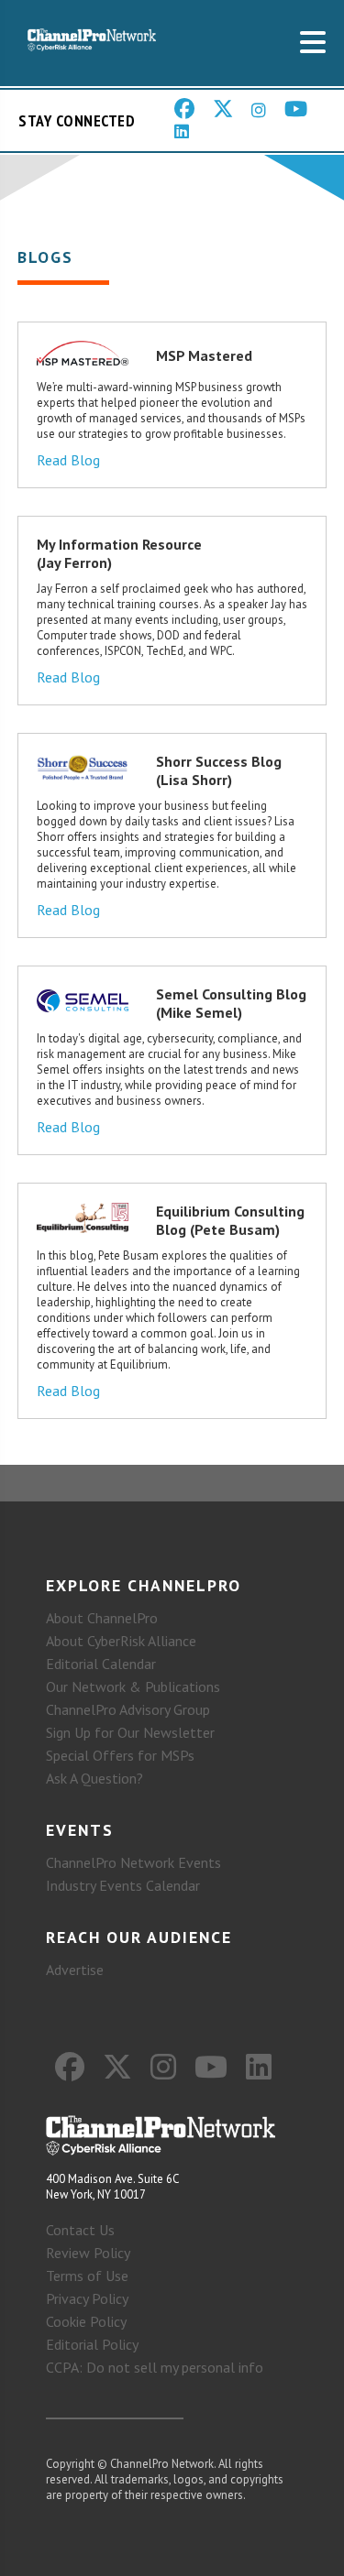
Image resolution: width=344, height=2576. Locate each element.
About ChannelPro (102, 1618)
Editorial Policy (92, 2344)
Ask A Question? (94, 1778)
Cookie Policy (86, 2321)
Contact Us (80, 2230)
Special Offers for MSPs (120, 1755)
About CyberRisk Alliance (121, 1641)
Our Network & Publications (133, 1686)
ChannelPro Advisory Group (128, 1709)
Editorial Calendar (101, 1664)
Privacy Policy (87, 2298)
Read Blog (68, 460)
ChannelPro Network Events (133, 1862)
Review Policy (88, 2253)
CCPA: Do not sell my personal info (155, 2367)
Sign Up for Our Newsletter (130, 1732)
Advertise (75, 1970)
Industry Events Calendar (123, 1885)
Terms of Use (87, 2276)
